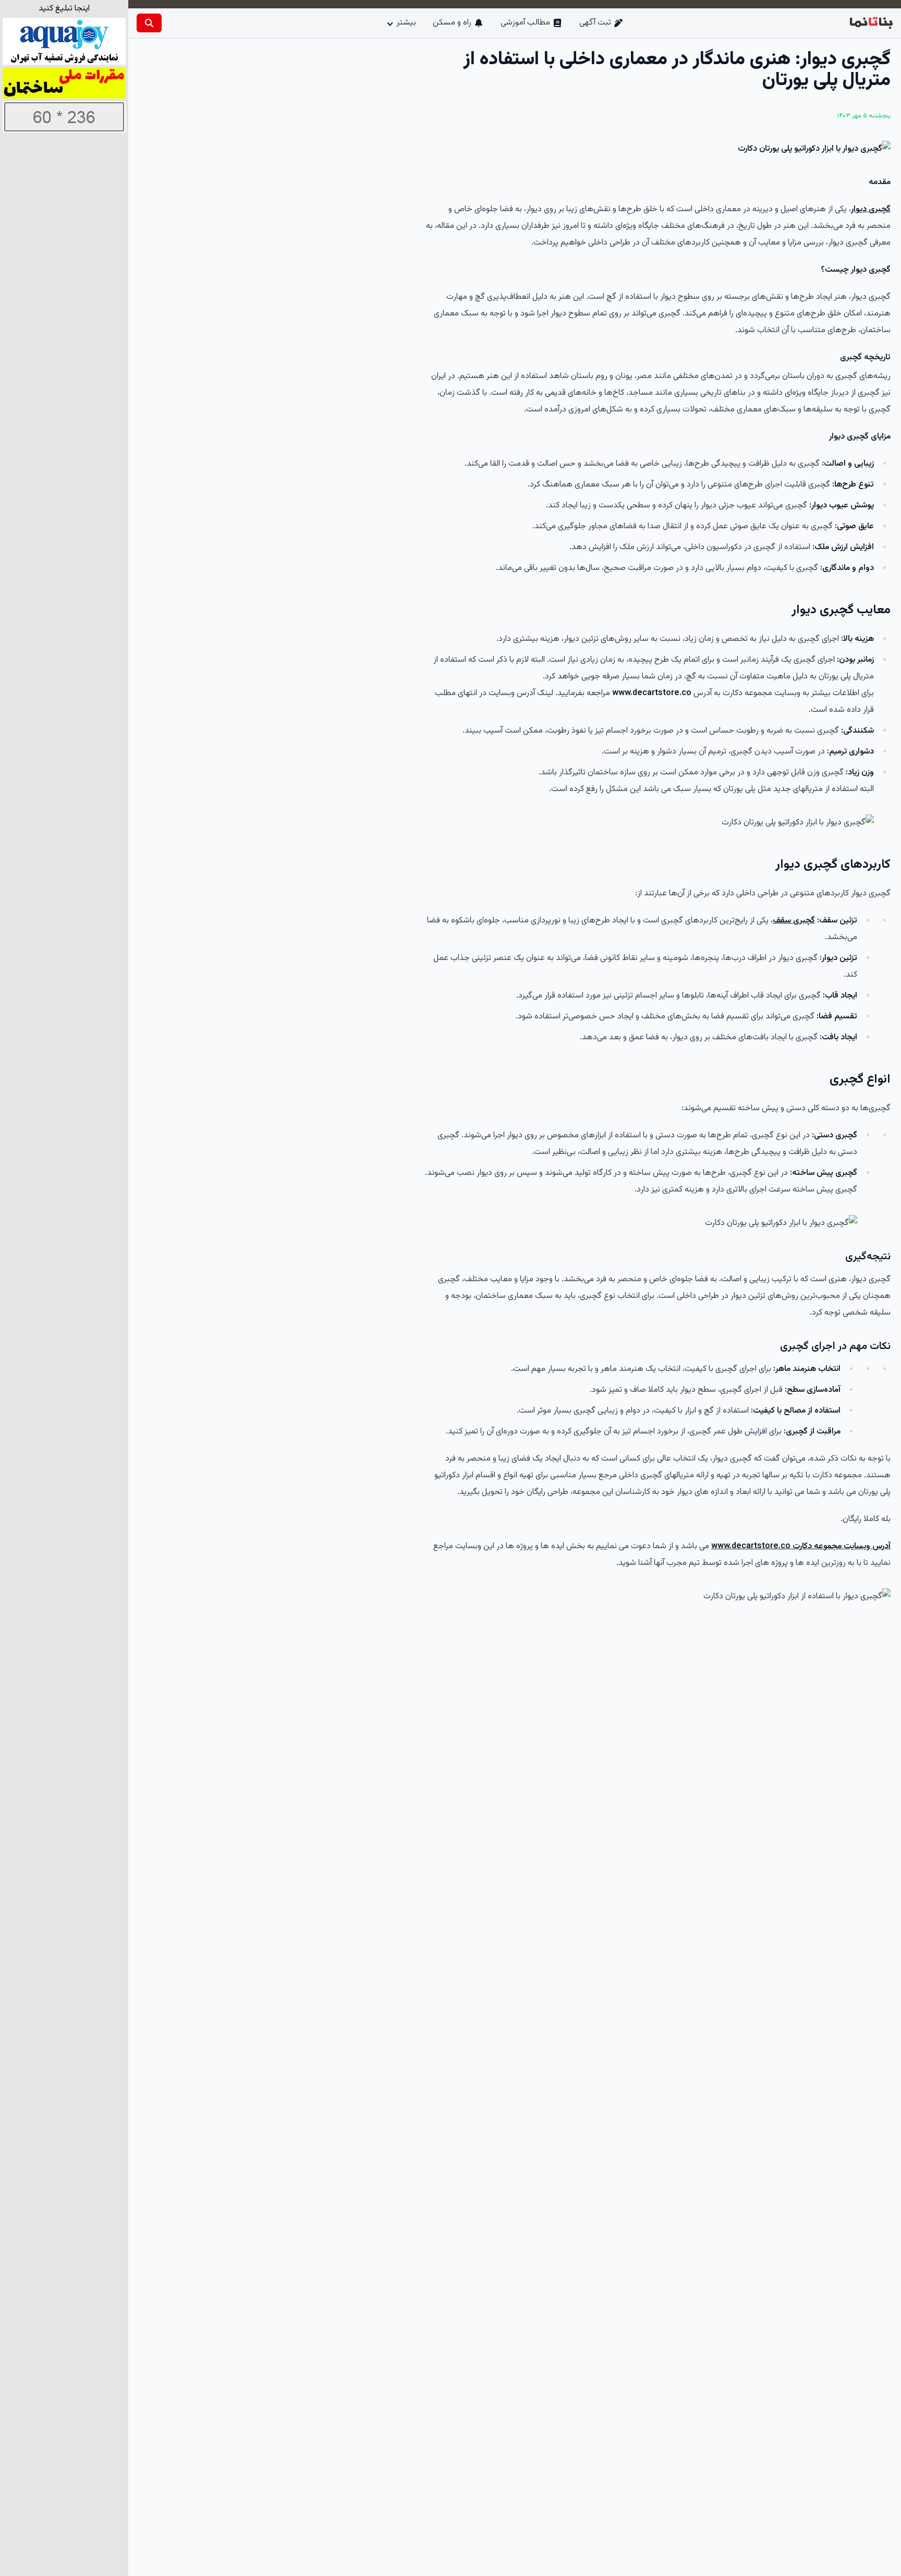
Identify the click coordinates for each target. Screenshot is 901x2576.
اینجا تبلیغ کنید (64, 9)
